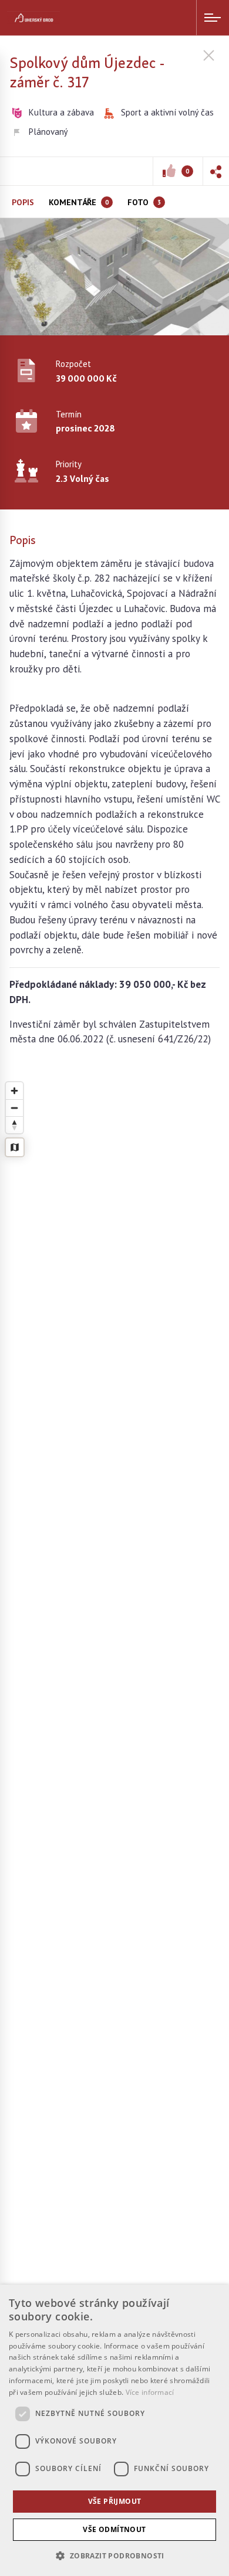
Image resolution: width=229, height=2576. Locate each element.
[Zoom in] (14, 1091)
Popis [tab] (23, 202)
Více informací (150, 2392)
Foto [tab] (144, 202)
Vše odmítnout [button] (114, 2529)
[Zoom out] (14, 1108)
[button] (216, 171)
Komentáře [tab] (79, 202)
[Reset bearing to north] (14, 1125)
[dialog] (114, 2430)
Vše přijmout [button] (115, 2501)
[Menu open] (213, 18)
